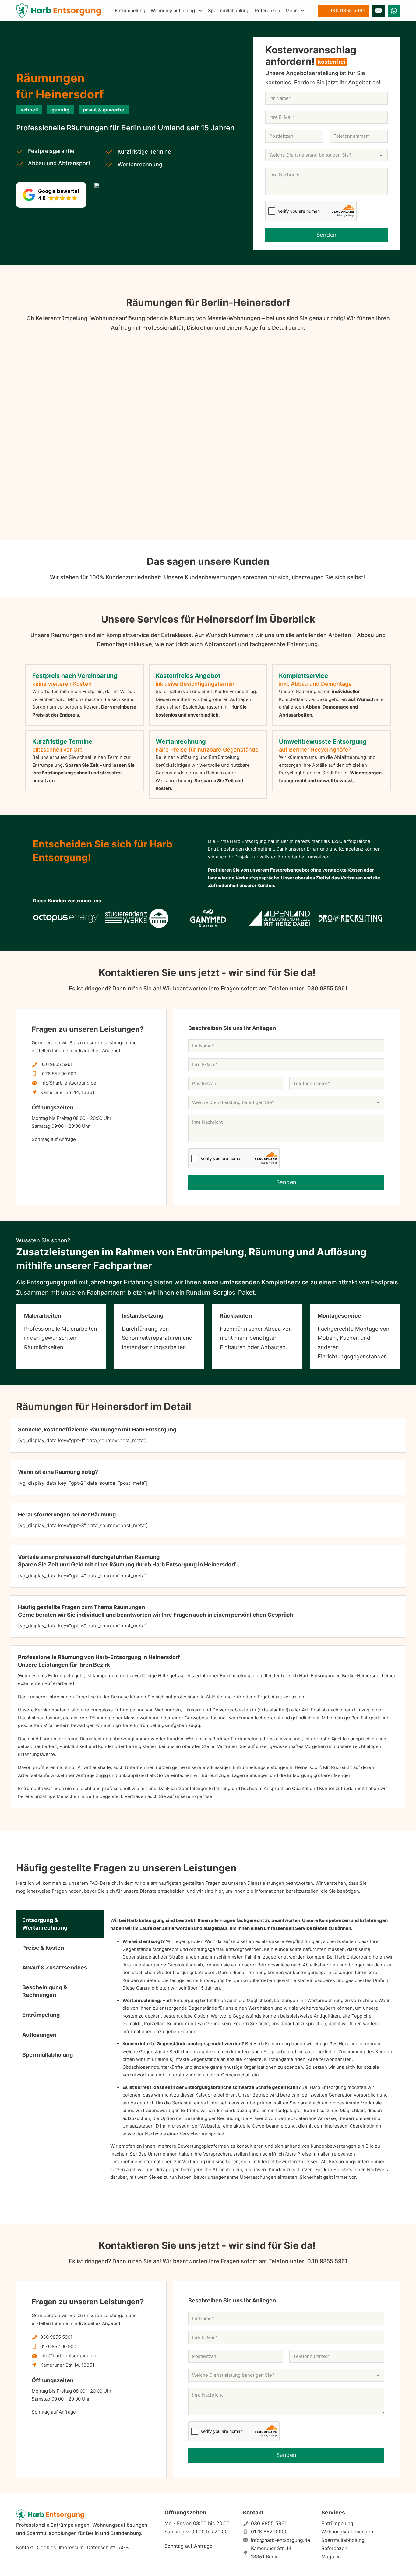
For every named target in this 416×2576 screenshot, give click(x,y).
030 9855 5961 (347, 11)
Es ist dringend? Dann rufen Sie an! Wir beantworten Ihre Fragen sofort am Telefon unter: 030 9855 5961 (208, 988)
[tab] (60, 1924)
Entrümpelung (130, 11)
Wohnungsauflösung (173, 11)
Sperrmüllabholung (229, 11)
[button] (51, 195)
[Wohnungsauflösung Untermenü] (200, 11)
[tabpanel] (252, 2052)
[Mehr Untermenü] (302, 11)
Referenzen (268, 11)
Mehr (291, 11)
